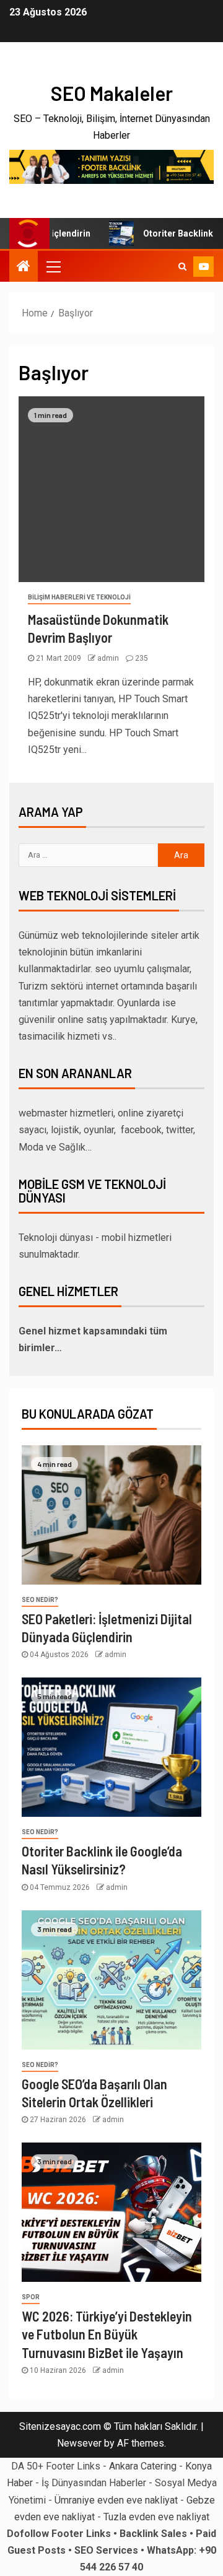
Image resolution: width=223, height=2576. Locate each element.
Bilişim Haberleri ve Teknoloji (79, 597)
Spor (31, 2297)
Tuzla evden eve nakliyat (156, 2517)
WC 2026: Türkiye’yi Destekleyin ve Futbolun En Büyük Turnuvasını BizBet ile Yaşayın (107, 2334)
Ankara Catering (143, 2466)
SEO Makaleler (112, 93)
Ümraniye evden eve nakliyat (116, 2500)
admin (109, 658)
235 (142, 658)
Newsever (79, 2443)
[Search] (182, 266)
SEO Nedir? (40, 1600)
